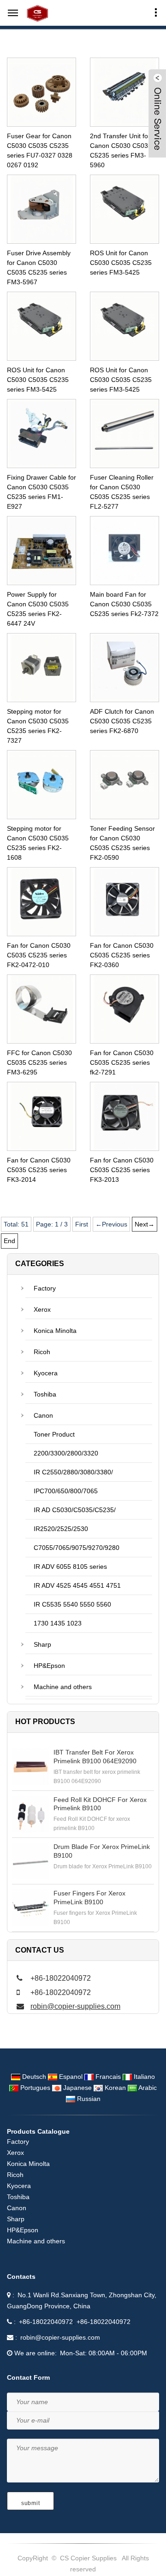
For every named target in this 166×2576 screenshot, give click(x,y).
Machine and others (63, 1687)
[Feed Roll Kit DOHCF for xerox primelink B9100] (30, 1814)
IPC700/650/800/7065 (66, 1491)
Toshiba (45, 1394)
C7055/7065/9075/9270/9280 (77, 1548)
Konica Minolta (55, 1331)
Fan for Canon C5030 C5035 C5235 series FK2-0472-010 (39, 955)
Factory (45, 1288)
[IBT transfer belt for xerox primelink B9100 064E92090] (30, 1766)
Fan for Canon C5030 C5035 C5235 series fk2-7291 (122, 1062)
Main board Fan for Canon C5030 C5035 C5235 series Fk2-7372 (124, 604)
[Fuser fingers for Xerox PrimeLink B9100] (30, 1907)
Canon (43, 1415)
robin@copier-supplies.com (75, 2006)
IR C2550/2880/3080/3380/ (73, 1472)
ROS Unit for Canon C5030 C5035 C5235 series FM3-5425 (121, 263)
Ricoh (42, 1352)
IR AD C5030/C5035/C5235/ (75, 1510)
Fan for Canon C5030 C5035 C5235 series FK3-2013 (122, 1170)
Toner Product (54, 1434)
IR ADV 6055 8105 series (70, 1567)
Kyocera (46, 1373)
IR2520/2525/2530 (61, 1529)
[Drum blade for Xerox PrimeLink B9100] (30, 1861)
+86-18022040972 (46, 2322)
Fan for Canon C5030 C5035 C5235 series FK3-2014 (39, 1170)
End (9, 1241)
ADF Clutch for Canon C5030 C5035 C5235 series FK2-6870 (122, 721)
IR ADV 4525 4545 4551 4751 (77, 1585)
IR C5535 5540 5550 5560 (72, 1604)
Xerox (42, 1309)
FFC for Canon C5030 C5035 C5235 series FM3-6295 (39, 1062)
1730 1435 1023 (58, 1623)
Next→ (145, 1224)
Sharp (42, 1644)
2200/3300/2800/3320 (66, 1453)
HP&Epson (49, 1666)
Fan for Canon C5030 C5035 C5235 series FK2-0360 (122, 955)
